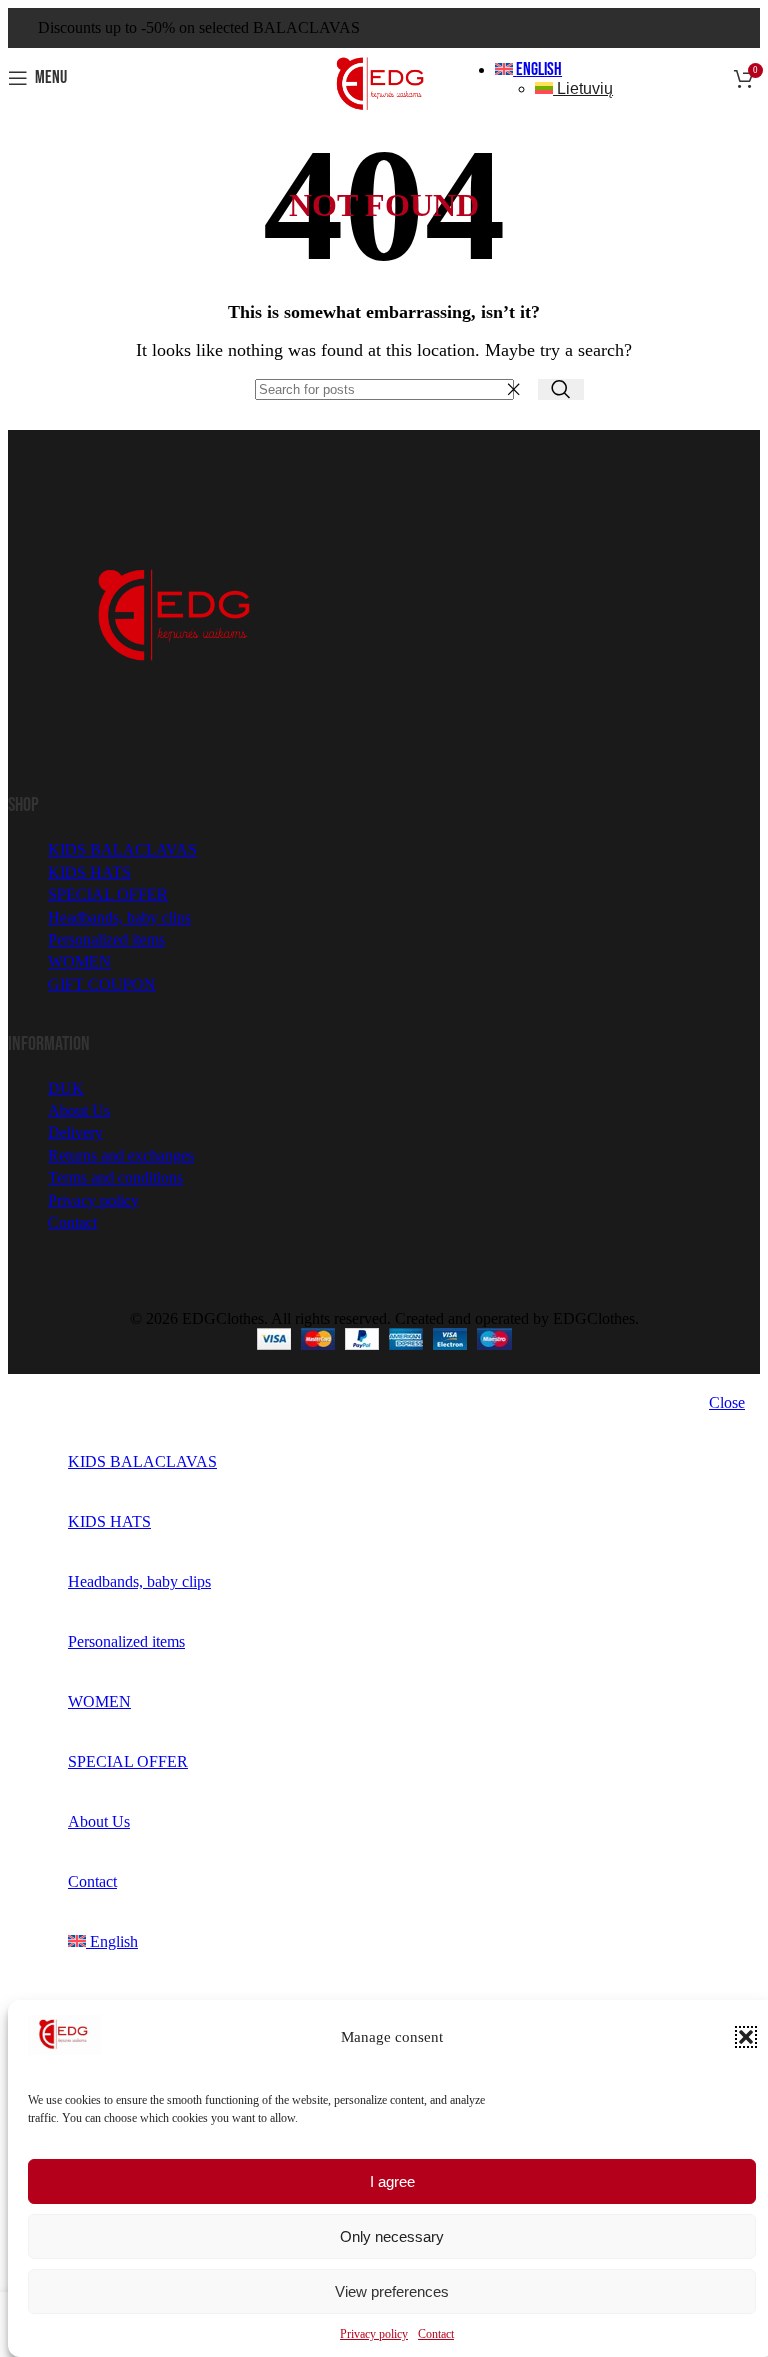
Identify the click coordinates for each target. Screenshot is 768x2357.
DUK (66, 1088)
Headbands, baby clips (119, 917)
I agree (392, 2181)
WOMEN (79, 961)
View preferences (392, 2291)
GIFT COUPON (102, 984)
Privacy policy (374, 2334)
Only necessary (392, 2236)
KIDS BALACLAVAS (122, 849)
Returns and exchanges (121, 1155)
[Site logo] (384, 112)
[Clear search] (518, 389)
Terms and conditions (115, 1177)
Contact (436, 2334)
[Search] (561, 389)
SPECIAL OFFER (108, 894)
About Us (79, 1110)
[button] (746, 2037)
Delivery (75, 1132)
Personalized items (106, 939)
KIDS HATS (89, 872)
